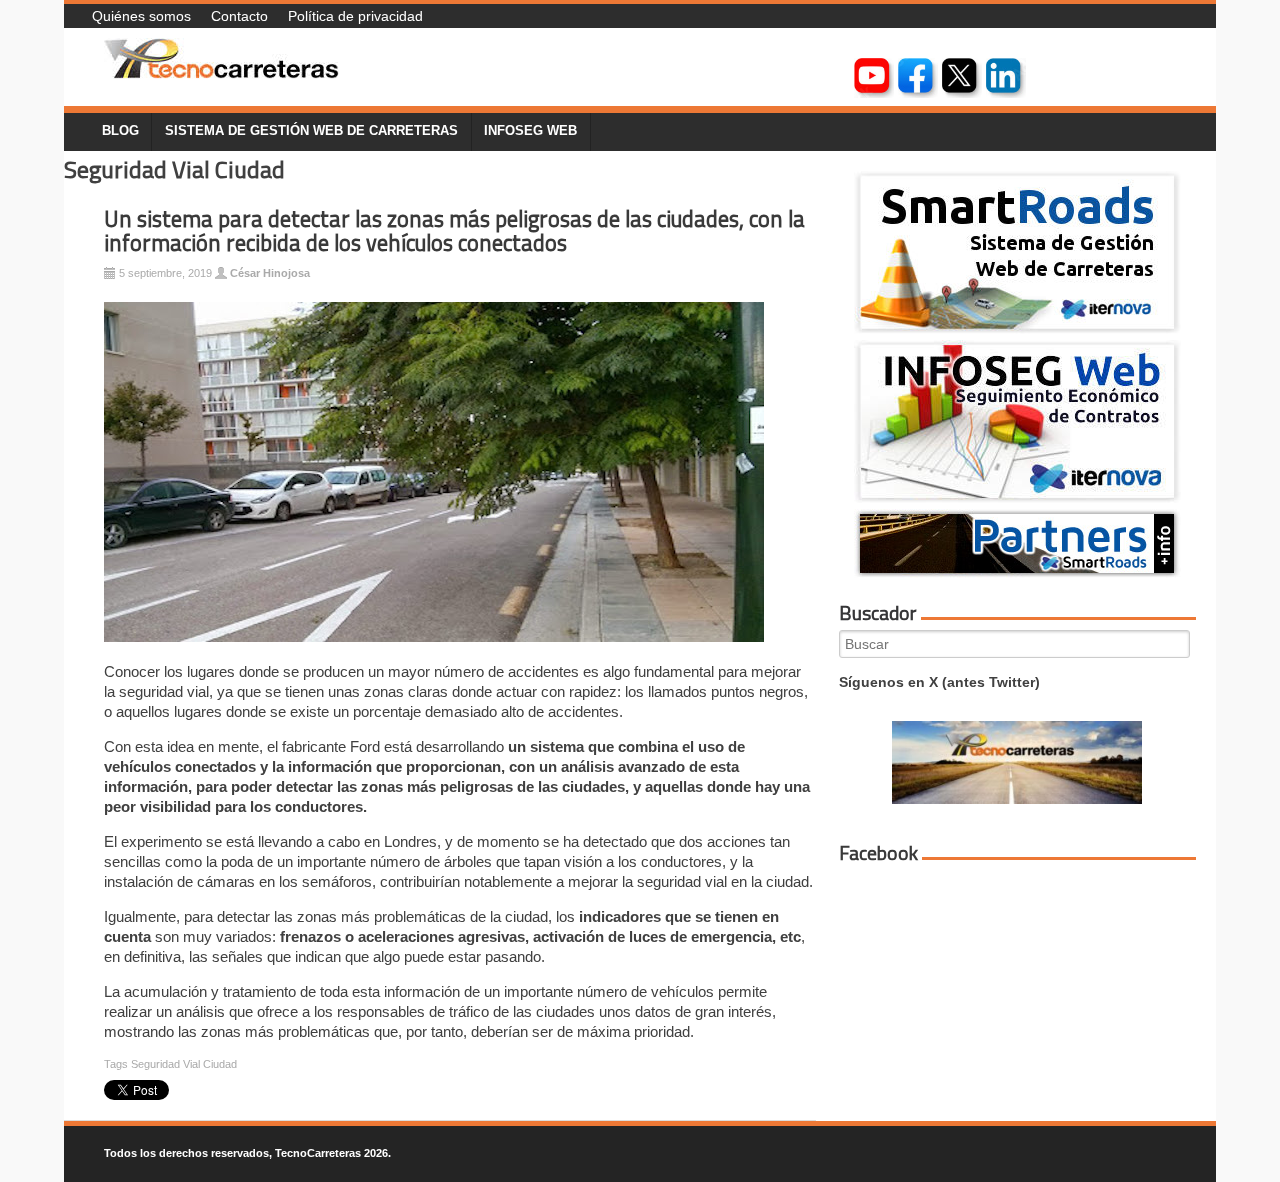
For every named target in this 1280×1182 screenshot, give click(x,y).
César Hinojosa (270, 273)
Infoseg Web (530, 131)
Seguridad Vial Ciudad (184, 1064)
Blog (120, 131)
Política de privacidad (355, 16)
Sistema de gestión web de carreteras (311, 131)
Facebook (878, 853)
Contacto (239, 16)
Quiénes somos (141, 16)
